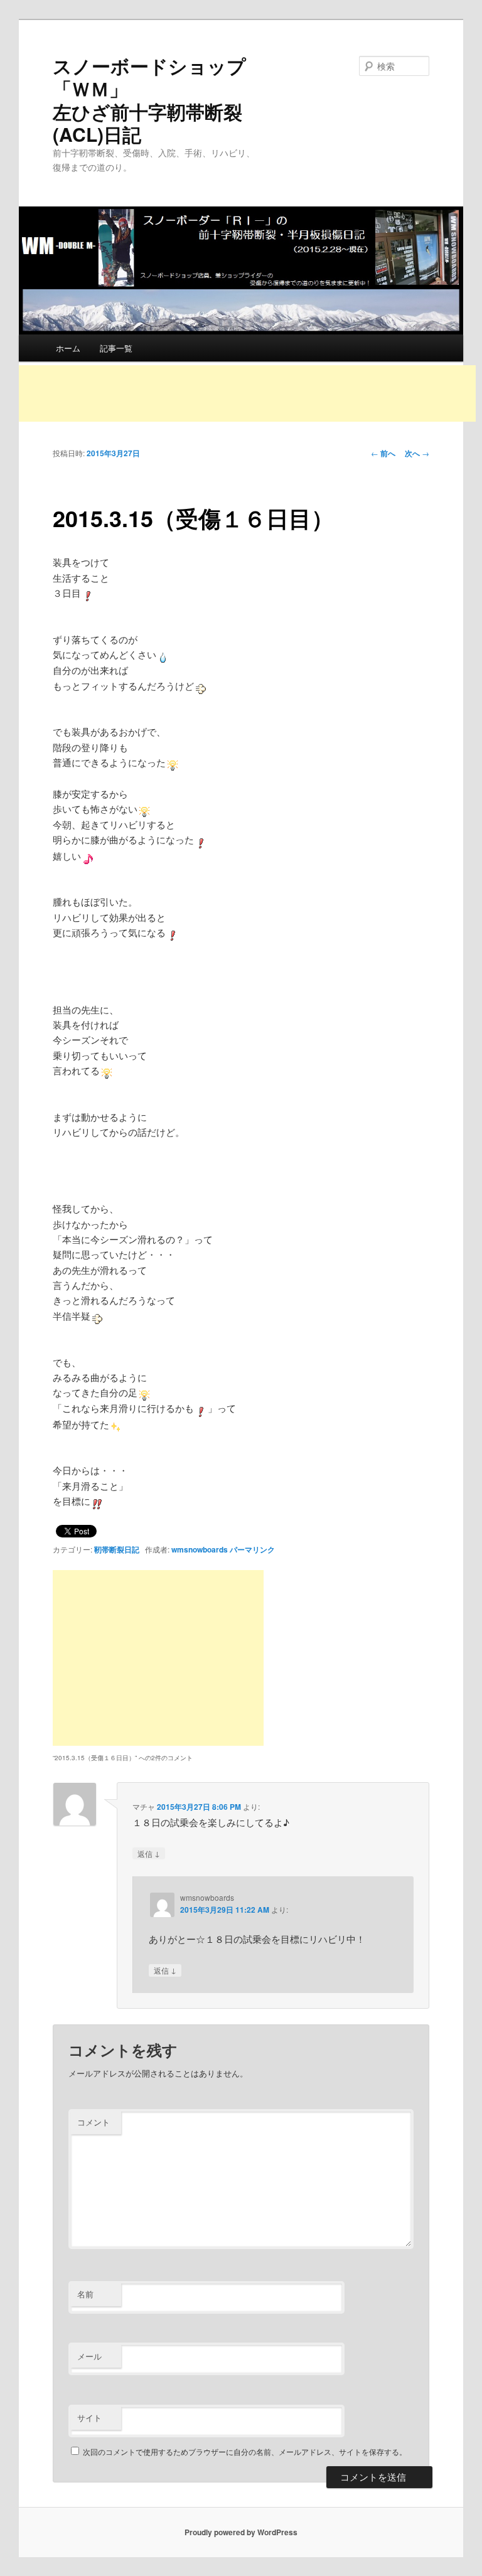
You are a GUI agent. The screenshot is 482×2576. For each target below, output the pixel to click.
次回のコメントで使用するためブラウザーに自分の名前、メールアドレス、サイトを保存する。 (245, 2451)
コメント (94, 2122)
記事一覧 (116, 348)
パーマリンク (252, 1549)
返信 (149, 1853)
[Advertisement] (247, 393)
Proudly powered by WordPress (241, 2532)
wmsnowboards (200, 1549)
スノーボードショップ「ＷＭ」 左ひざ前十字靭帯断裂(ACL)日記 (203, 100)
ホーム (68, 348)
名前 (85, 2294)
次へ (417, 453)
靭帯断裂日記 (117, 1549)
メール (89, 2356)
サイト (89, 2418)
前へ (383, 453)
